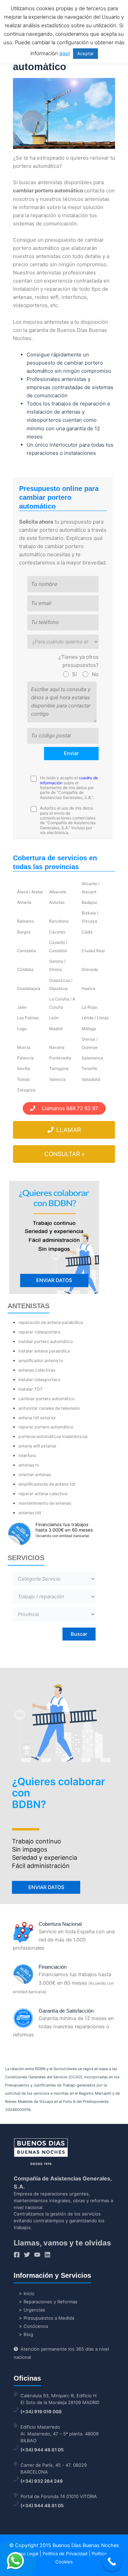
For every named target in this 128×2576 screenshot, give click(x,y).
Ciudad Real (93, 951)
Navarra (57, 1047)
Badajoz (89, 902)
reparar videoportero (39, 1332)
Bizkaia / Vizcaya (90, 917)
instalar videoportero (39, 1380)
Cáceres (57, 932)
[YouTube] (37, 2255)
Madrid (56, 1029)
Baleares (25, 921)
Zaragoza (26, 1090)
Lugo (22, 1029)
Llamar (68, 1130)
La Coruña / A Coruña (62, 1003)
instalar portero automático (46, 1341)
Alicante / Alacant (91, 888)
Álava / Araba (30, 892)
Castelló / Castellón (58, 947)
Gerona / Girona (57, 965)
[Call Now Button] (112, 2562)
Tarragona (59, 1068)
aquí (65, 53)
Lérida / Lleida (95, 1018)
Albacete (58, 892)
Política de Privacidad (65, 2554)
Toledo (24, 1079)
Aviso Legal (26, 2554)
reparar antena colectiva (43, 1494)
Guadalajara (29, 988)
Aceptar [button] (86, 53)
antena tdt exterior (37, 1418)
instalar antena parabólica (44, 1351)
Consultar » (65, 1154)
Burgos (24, 932)
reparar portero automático (46, 1427)
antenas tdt (30, 1513)
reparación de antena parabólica (51, 1322)
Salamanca (92, 1058)
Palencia (25, 1058)
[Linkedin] (47, 2255)
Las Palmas (28, 1018)
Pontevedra (60, 1058)
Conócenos (36, 2326)
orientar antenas (35, 1475)
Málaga (89, 1029)
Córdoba (25, 969)
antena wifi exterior (38, 1446)
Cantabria (26, 951)
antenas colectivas (37, 1370)
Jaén (22, 1007)
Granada (90, 969)
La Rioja (89, 1007)
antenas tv (29, 1465)
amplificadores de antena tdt (47, 1484)
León (54, 1018)
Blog (28, 2334)
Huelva (88, 988)
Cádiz (87, 932)
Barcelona (59, 921)
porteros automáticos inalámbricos (53, 1436)
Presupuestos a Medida (49, 2318)
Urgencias (34, 2310)
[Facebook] (17, 2255)
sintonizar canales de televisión (49, 1408)
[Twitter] (27, 2255)
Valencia (57, 1079)
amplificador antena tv (41, 1361)
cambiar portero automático (46, 1399)
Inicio (29, 2293)
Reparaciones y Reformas (51, 2302)
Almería (24, 902)
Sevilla (24, 1068)
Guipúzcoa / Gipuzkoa (61, 984)
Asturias (57, 902)
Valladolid (91, 1079)
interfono (27, 1455)
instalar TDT (31, 1389)
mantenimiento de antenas (45, 1503)
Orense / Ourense (90, 1043)
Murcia (24, 1047)
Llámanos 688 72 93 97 (67, 1108)
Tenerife (89, 1068)
